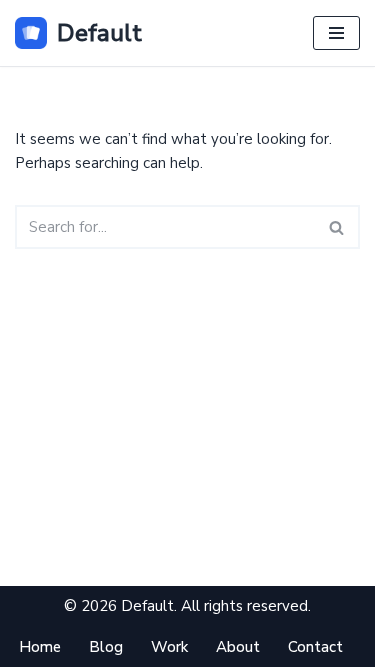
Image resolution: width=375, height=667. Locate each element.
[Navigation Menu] (336, 33)
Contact (315, 647)
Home (40, 647)
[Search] (337, 227)
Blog (106, 647)
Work (169, 647)
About (238, 647)
